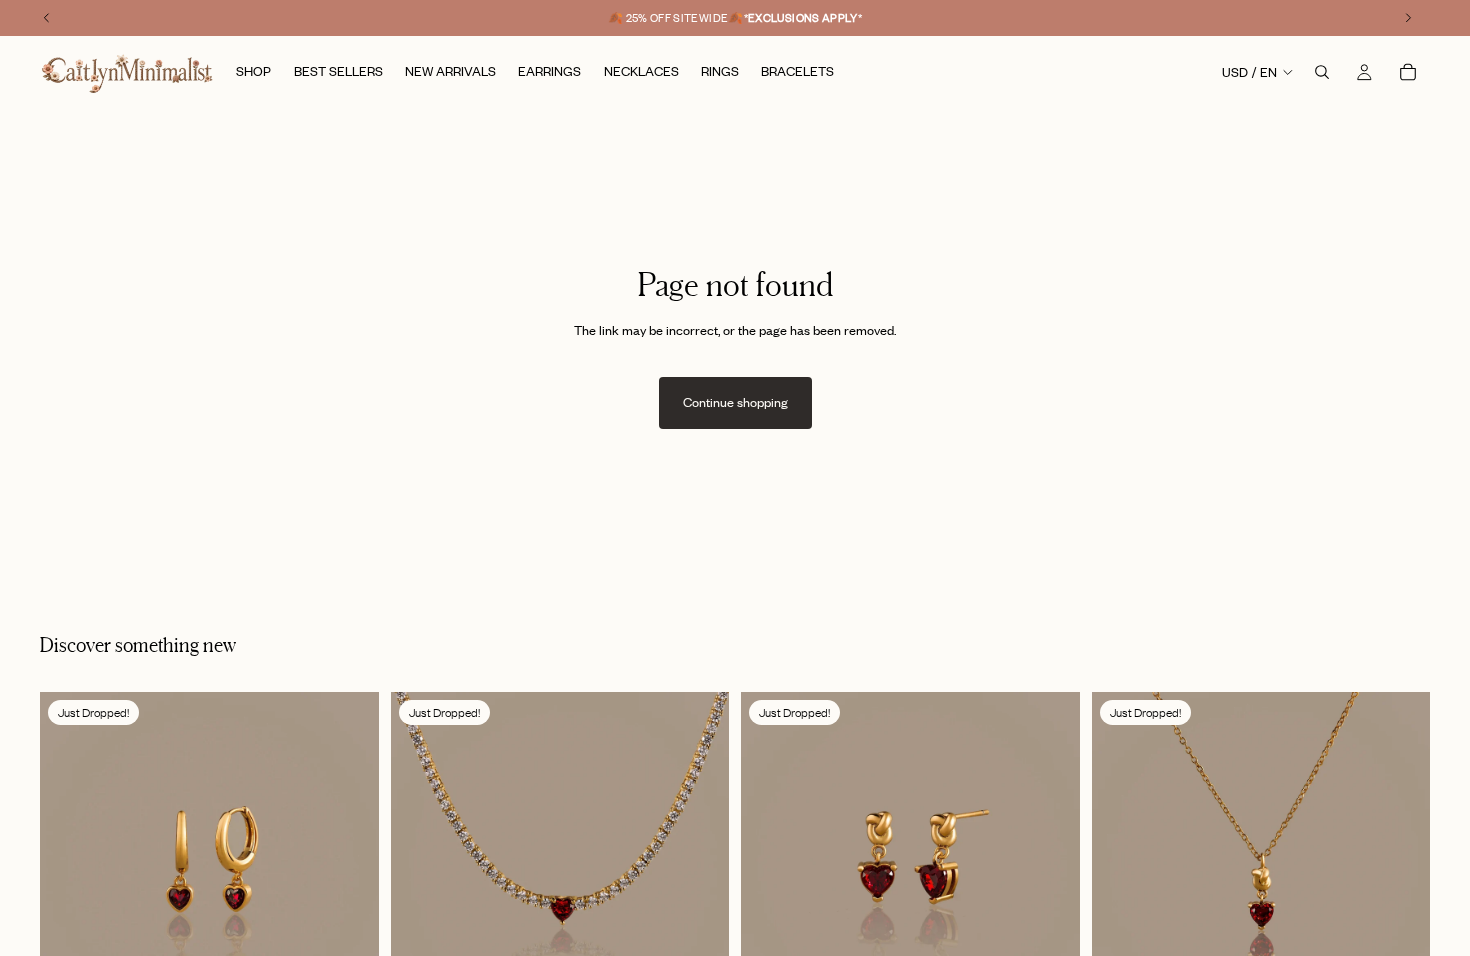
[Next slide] (349, 862)
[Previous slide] (70, 862)
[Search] (1322, 72)
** (803, 18)
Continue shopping (735, 402)
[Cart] (1408, 72)
